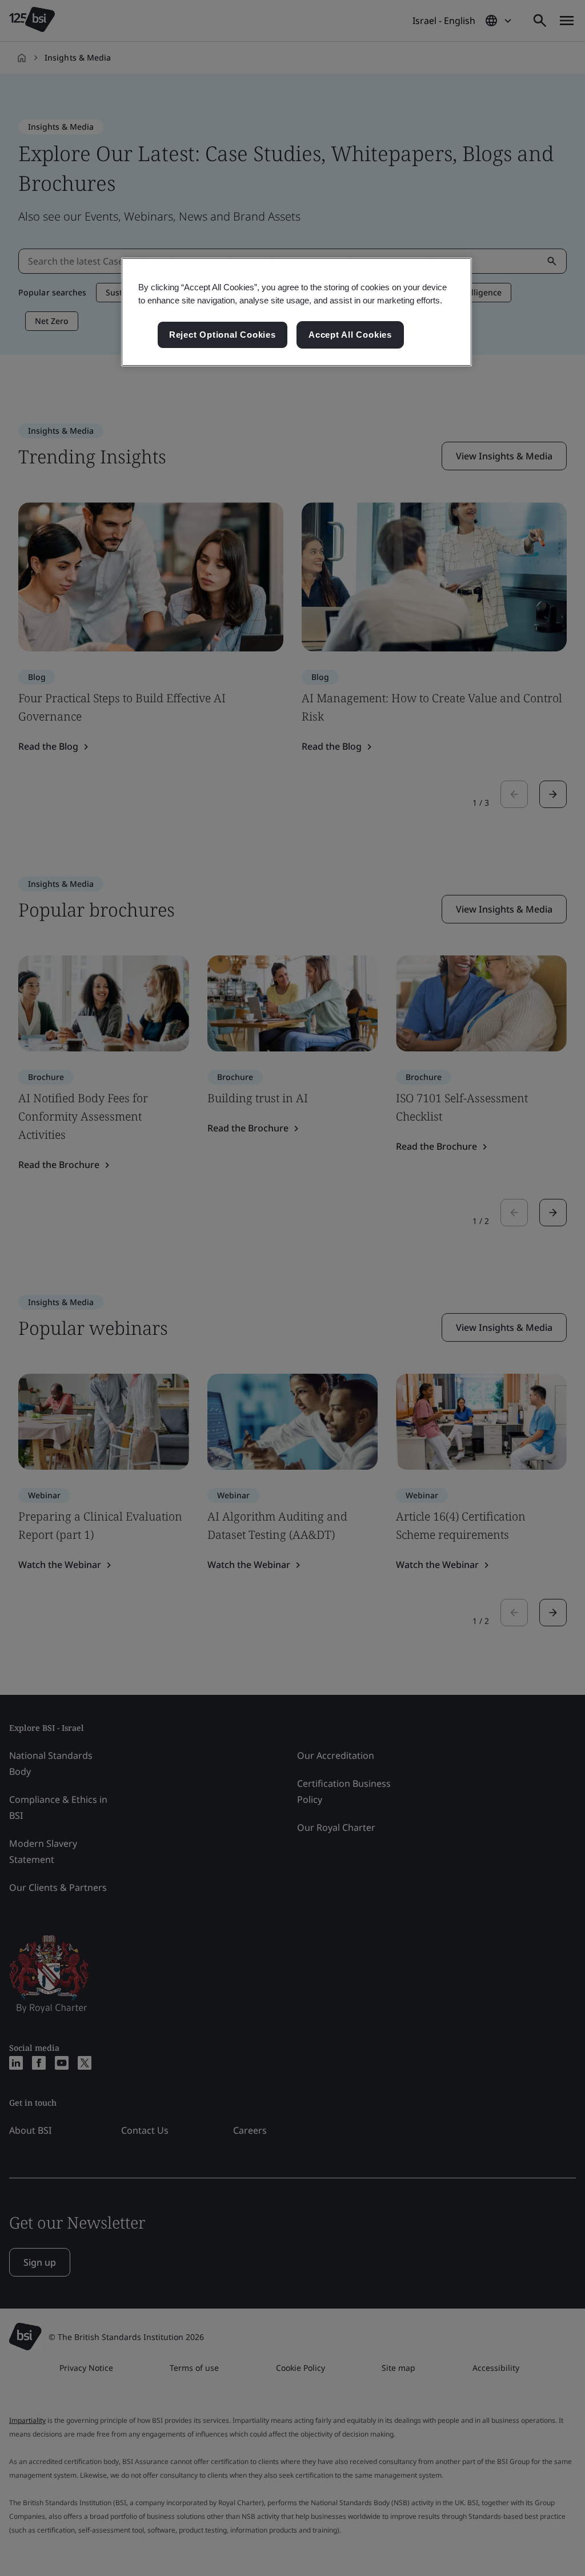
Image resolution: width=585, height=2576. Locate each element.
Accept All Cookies (350, 335)
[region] (296, 312)
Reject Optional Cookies (223, 335)
